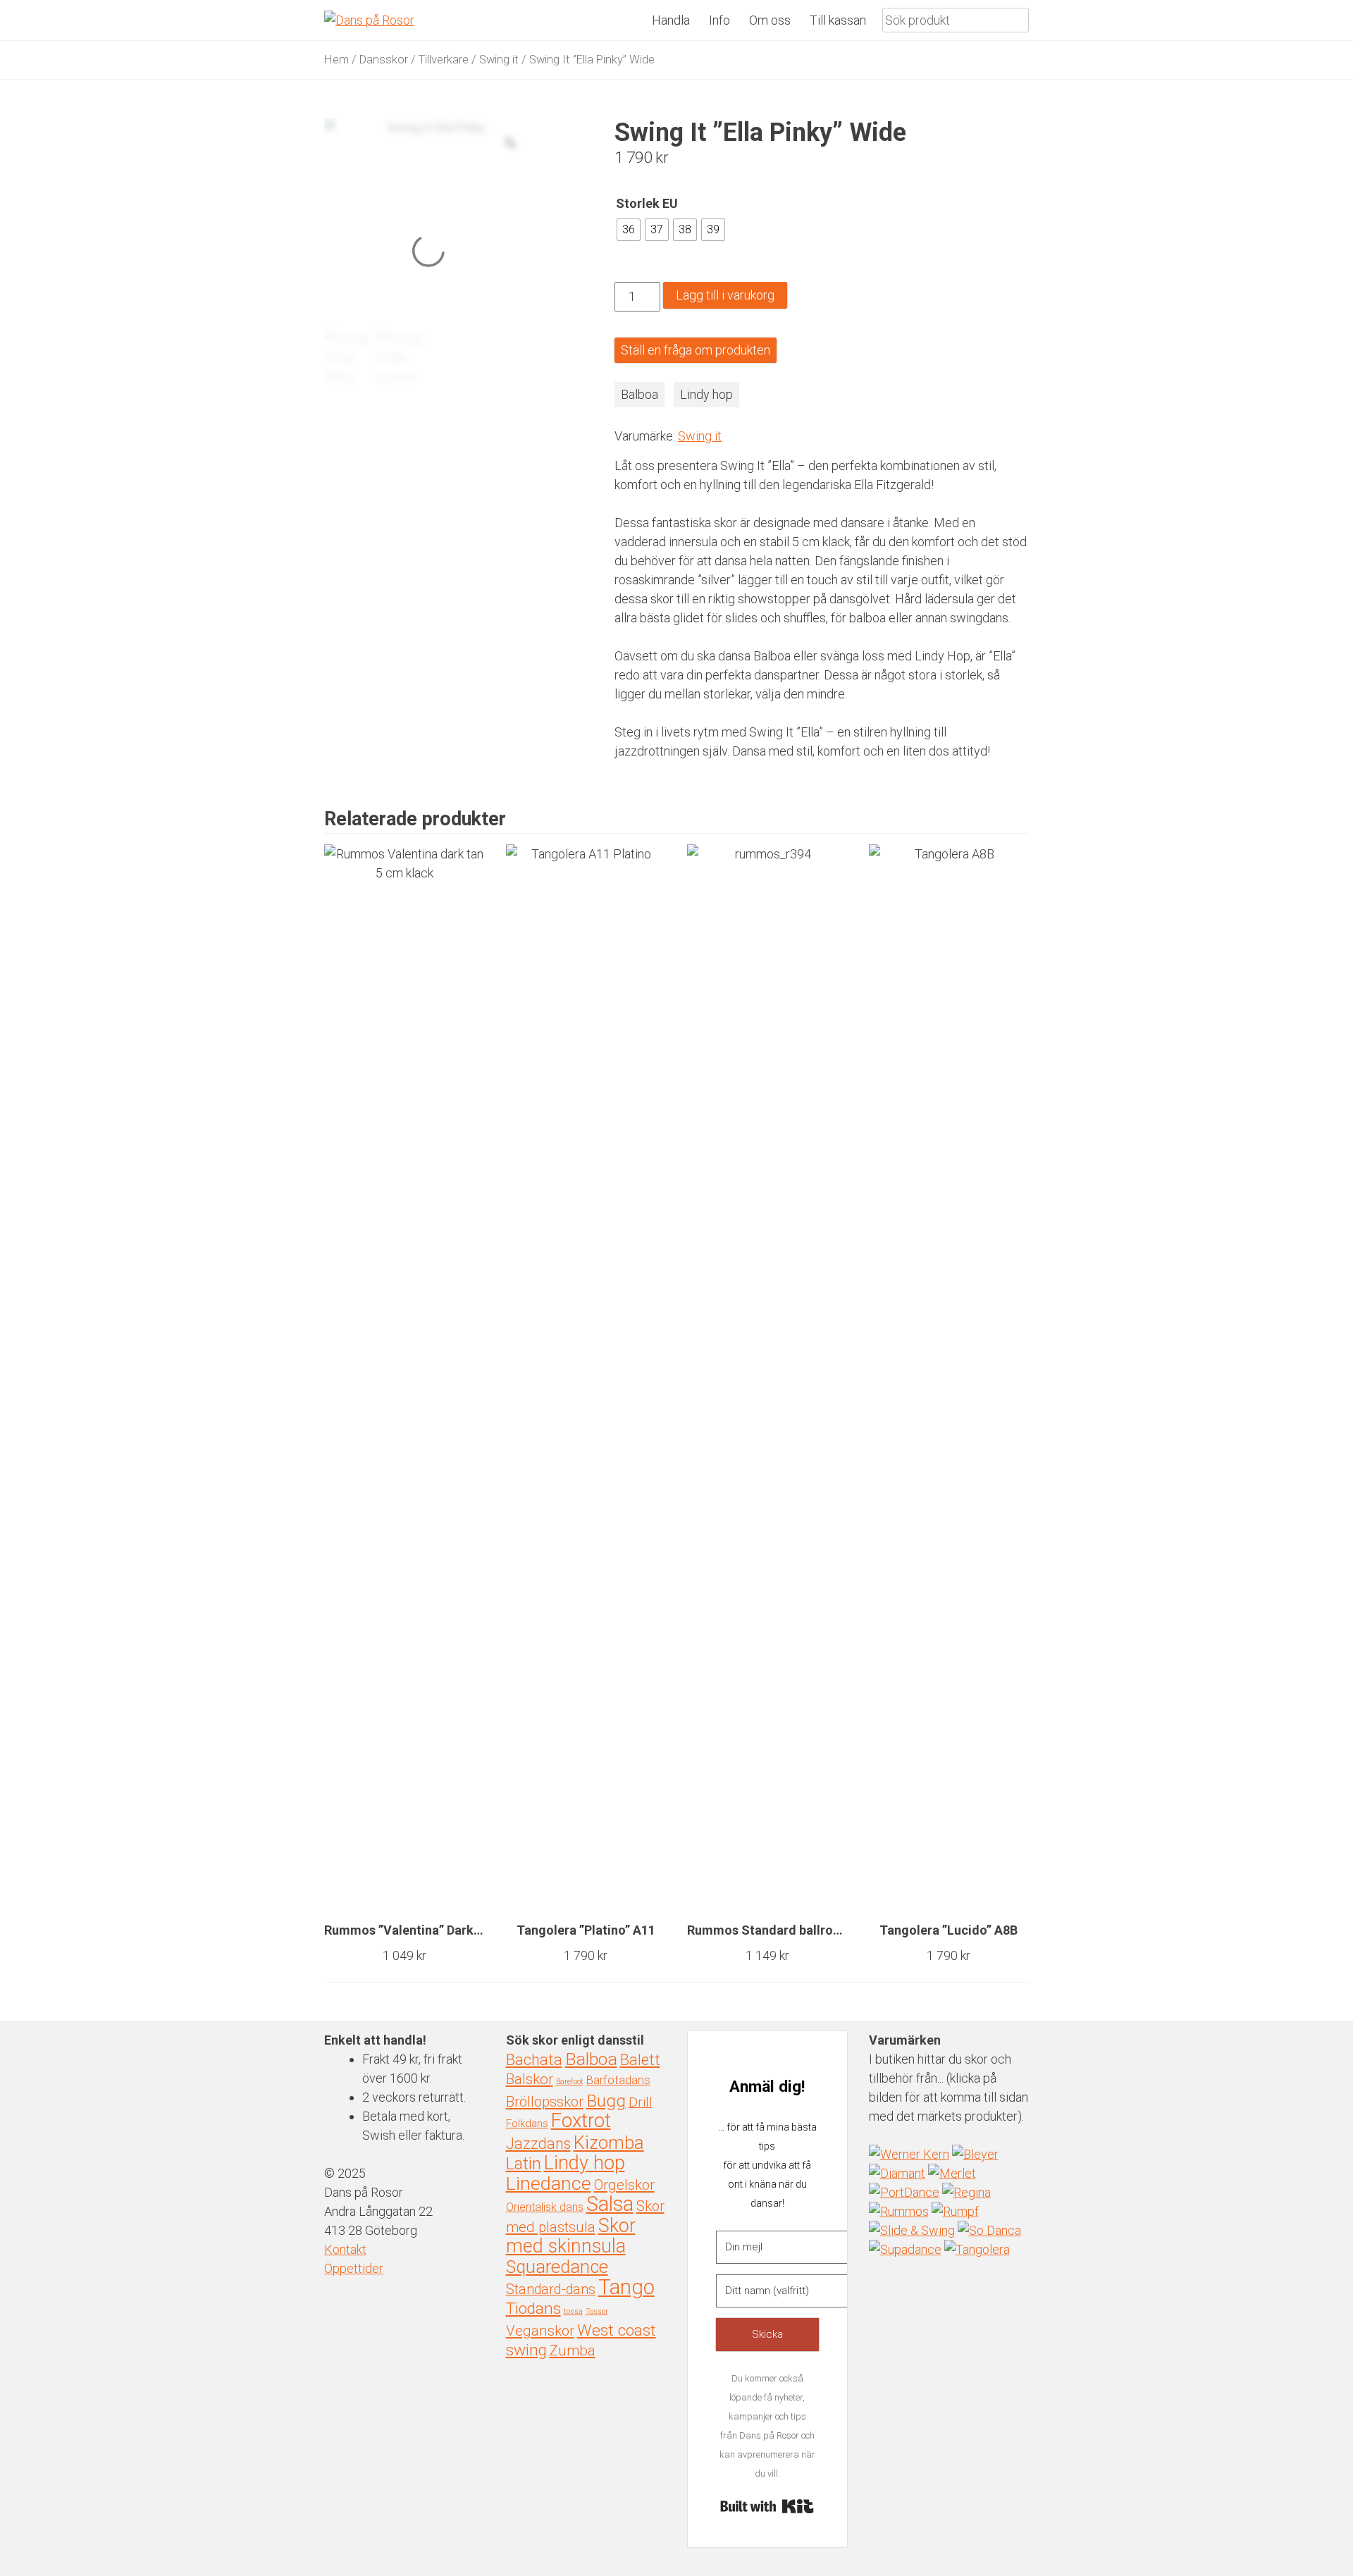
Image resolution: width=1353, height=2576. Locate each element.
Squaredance (557, 2267)
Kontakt (345, 2249)
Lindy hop (706, 394)
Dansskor (384, 60)
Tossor (597, 2311)
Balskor (530, 2079)
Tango (626, 2287)
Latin (524, 2164)
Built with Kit (767, 2506)
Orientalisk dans (545, 2207)
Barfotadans (618, 2080)
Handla (671, 20)
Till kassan (838, 20)
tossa (573, 2311)
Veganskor (540, 2331)
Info (719, 20)
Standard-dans (551, 2290)
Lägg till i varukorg (725, 295)
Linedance (549, 2183)
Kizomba (609, 2143)
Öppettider (354, 2268)
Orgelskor (624, 2185)
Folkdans (527, 2124)
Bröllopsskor (545, 2102)
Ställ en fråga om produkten (696, 350)
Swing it (499, 60)
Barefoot (570, 2082)
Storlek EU (647, 203)
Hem (336, 60)
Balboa (640, 394)
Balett (640, 2060)
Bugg (606, 2101)
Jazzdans (538, 2144)
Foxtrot (581, 2121)
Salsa (610, 2204)
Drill (641, 2102)
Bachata (534, 2060)
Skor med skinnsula (571, 2236)
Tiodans (533, 2309)
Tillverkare (444, 60)
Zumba (573, 2350)
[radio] (629, 230)
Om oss (770, 20)
